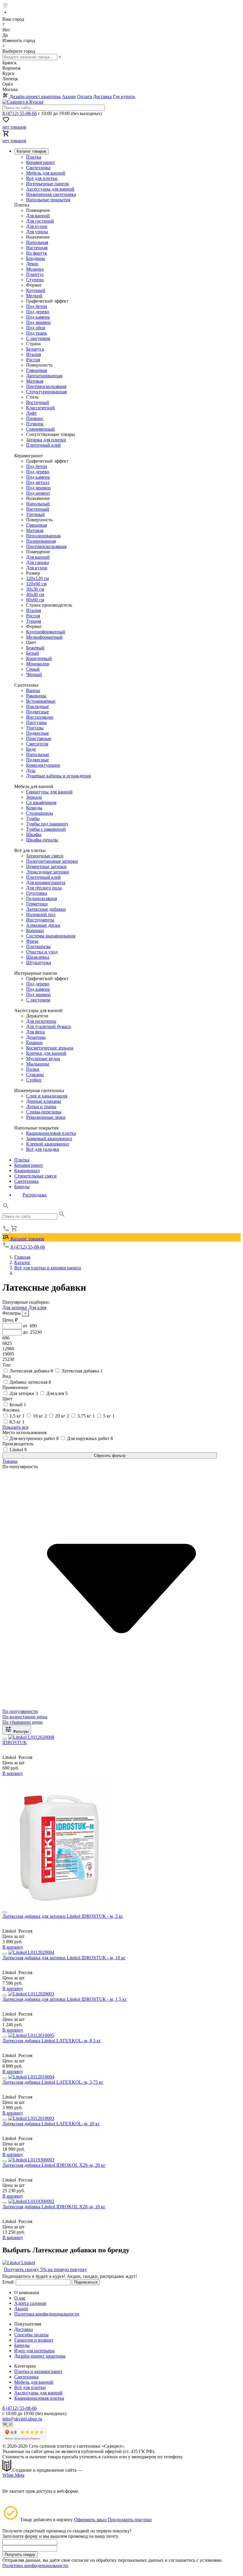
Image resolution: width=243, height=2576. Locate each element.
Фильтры (20, 1732)
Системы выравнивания (51, 936)
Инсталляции (40, 717)
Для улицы (37, 232)
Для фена (35, 1032)
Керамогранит (40, 162)
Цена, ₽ (10, 1320)
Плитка (34, 157)
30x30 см (35, 589)
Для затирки (15, 1307)
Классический (40, 408)
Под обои (36, 328)
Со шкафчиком (41, 802)
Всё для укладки (43, 1149)
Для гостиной (40, 221)
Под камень (38, 317)
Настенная (37, 248)
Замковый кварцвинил (49, 1138)
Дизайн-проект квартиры (35, 96)
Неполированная (43, 536)
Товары (10, 1461)
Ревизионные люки (46, 1117)
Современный (40, 429)
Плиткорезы (38, 946)
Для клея (37, 1307)
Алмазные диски (43, 925)
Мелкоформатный (44, 637)
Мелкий (34, 296)
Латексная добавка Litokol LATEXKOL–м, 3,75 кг (53, 2082)
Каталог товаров (27, 1239)
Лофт (31, 413)
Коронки (35, 930)
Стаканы (35, 1074)
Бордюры (36, 258)
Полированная (41, 541)
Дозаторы (36, 1037)
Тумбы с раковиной (46, 829)
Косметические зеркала (50, 1048)
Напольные (38, 754)
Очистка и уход (42, 952)
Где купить (124, 96)
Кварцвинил (27, 1170)
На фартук (37, 253)
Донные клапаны (44, 1101)
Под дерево (38, 312)
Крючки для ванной (46, 1053)
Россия (33, 360)
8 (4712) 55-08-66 (20, 113)
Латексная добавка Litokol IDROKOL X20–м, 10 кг (54, 2207)
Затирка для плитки (46, 440)
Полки (33, 1069)
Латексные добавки (46, 909)
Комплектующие (43, 765)
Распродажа (35, 1195)
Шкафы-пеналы (42, 840)
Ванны (33, 690)
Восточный (38, 402)
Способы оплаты (31, 2335)
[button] (6, 1208)
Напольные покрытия (48, 200)
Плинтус (35, 274)
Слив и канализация (47, 1096)
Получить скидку (20, 2555)
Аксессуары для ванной (50, 189)
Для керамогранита (46, 882)
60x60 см (35, 600)
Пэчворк (35, 424)
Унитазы (35, 728)
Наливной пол (41, 914)
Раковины (36, 696)
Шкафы (34, 834)
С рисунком (38, 338)
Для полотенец (41, 1021)
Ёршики (34, 1042)
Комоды (34, 808)
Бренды (22, 1186)
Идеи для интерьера (34, 2351)
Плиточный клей (43, 445)
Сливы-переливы (44, 1112)
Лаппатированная (44, 376)
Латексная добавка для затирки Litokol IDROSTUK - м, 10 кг (64, 1958)
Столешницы (40, 813)
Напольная (37, 242)
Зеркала (34, 797)
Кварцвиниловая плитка (51, 1133)
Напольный (38, 504)
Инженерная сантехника (51, 194)
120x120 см (37, 578)
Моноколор (38, 664)
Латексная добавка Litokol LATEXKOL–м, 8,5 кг (52, 2041)
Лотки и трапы (41, 1106)
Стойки (34, 1080)
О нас (20, 2298)
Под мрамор (38, 322)
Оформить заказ (90, 2520)
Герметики (37, 904)
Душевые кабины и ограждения (58, 776)
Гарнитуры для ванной (49, 792)
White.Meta (13, 2475)
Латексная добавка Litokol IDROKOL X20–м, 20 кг (54, 2165)
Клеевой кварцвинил (48, 1144)
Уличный (35, 514)
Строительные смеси (35, 1176)
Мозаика (35, 269)
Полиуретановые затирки (52, 861)
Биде (31, 749)
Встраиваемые (41, 701)
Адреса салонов (30, 2303)
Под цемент (38, 493)
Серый (33, 669)
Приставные (39, 738)
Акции (69, 96)
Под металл (38, 482)
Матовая (35, 381)
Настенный (38, 509)
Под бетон (37, 306)
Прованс (35, 418)
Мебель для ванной (46, 173)
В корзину (13, 1773)
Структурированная (46, 392)
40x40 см (35, 594)
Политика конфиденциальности (47, 2314)
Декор (32, 264)
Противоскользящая (46, 386)
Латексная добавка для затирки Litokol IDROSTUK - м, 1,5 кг (65, 1999)
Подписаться (86, 2282)
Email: (8, 2282)
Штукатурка (39, 962)
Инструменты (40, 920)
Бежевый (35, 648)
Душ (31, 770)
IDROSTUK (15, 1742)
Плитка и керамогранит (38, 2371)
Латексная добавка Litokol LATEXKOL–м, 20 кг (51, 2124)
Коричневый (39, 658)
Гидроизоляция (41, 898)
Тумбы (33, 818)
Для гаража (37, 562)
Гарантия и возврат (34, 2340)
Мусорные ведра (43, 1058)
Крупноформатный (46, 632)
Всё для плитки (42, 178)
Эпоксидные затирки (48, 872)
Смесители (37, 744)
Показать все (15, 1427)
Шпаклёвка (38, 957)
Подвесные (37, 712)
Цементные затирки (46, 866)
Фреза (32, 941)
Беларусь (35, 349)
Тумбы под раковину (47, 824)
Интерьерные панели (48, 184)
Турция (33, 621)
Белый (33, 653)
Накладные (37, 706)
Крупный (36, 290)
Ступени (35, 280)
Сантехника (38, 168)
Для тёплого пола (44, 888)
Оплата (84, 96)
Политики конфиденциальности (35, 2565)
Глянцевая (36, 370)
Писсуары (36, 722)
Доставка (102, 96)
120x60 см (36, 584)
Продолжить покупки (130, 2520)
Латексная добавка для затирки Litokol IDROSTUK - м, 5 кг (63, 1916)
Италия (33, 354)
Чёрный (34, 674)
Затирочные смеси (45, 856)
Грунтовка (37, 893)
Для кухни (37, 226)
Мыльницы (38, 1064)
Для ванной (38, 216)
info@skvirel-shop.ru (22, 2419)
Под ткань (36, 333)
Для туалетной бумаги (49, 1026)
